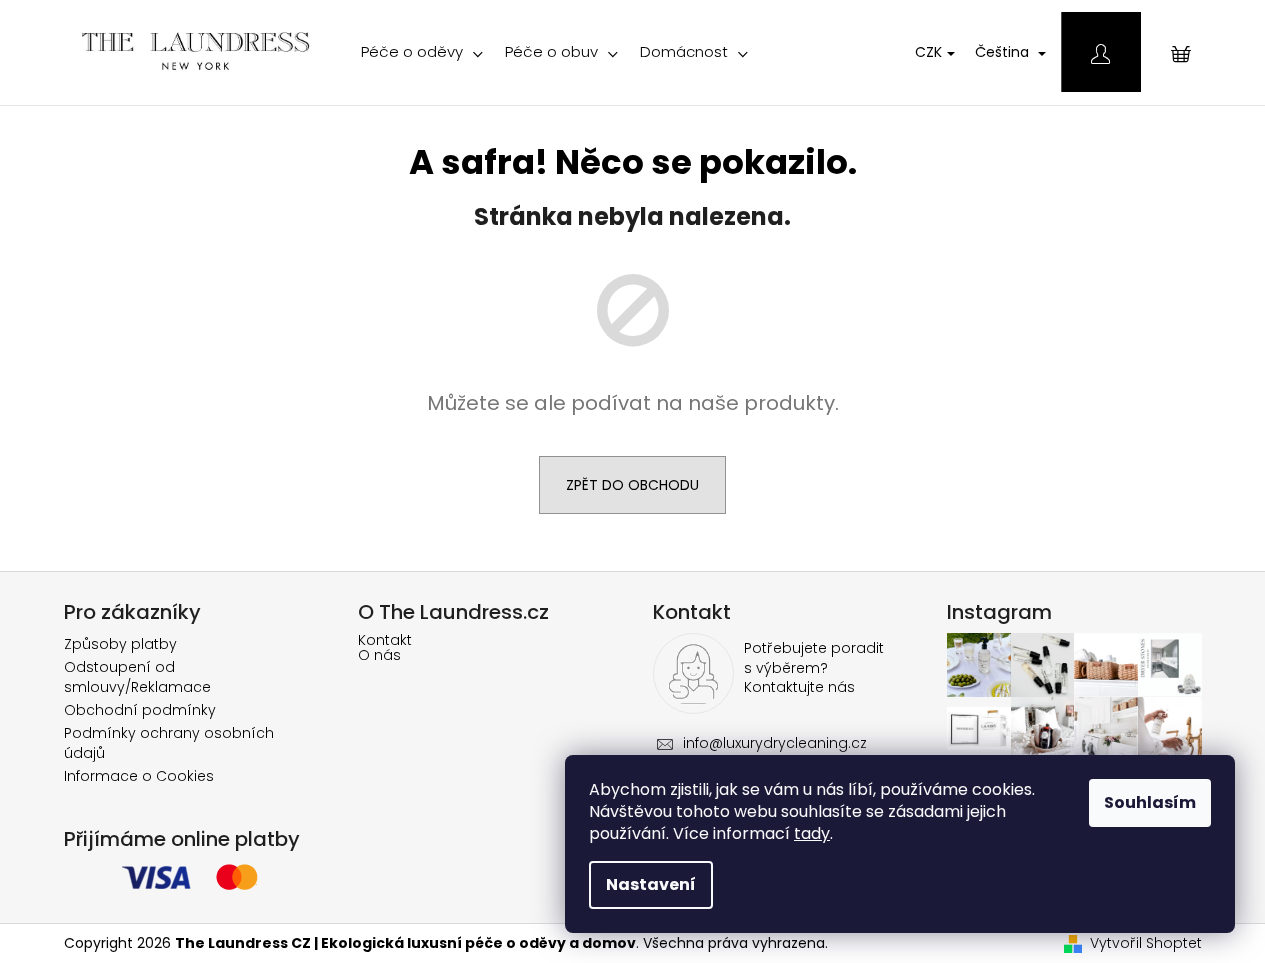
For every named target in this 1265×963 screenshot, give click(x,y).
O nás (379, 655)
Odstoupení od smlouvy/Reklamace (137, 676)
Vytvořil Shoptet (1146, 943)
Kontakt (385, 640)
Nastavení (651, 884)
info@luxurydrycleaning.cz (775, 743)
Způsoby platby (120, 644)
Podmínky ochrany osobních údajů (169, 742)
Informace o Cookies (139, 776)
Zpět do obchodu (632, 485)
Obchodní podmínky (140, 710)
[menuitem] (422, 52)
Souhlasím (1150, 802)
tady (812, 833)
